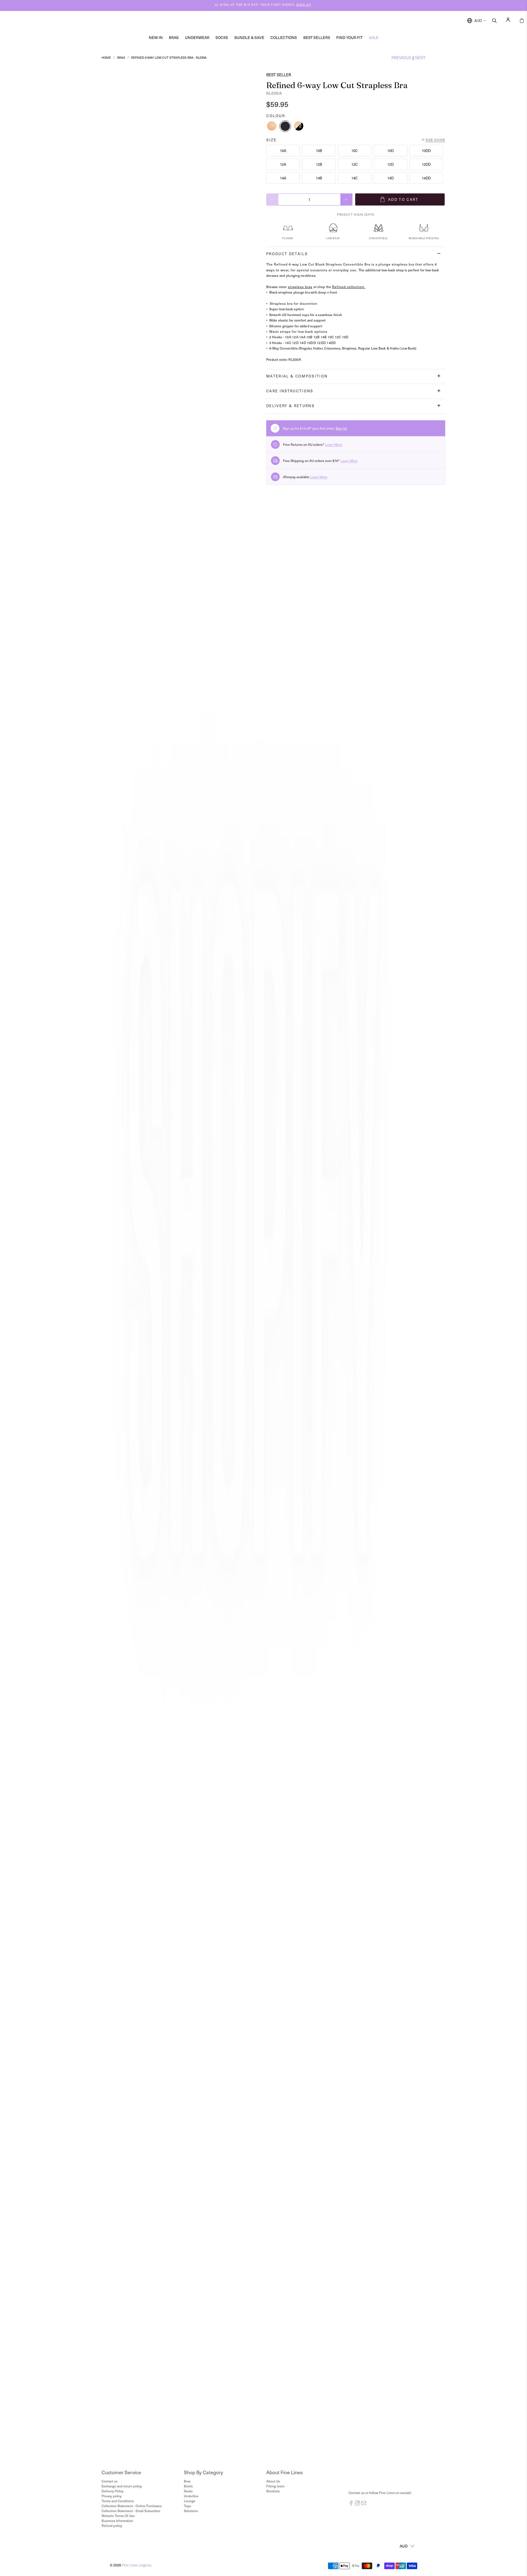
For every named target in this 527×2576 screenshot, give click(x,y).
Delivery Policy (113, 2491)
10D (390, 150)
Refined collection (348, 287)
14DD (426, 178)
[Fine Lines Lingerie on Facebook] (351, 2504)
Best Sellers (317, 37)
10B (319, 150)
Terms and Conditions (118, 2501)
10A (283, 150)
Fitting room (275, 2486)
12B (319, 164)
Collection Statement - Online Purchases (132, 2506)
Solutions (191, 2511)
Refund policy (112, 2526)
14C (354, 178)
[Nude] (272, 126)
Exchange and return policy (122, 2486)
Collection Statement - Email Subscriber (131, 2511)
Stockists (273, 2491)
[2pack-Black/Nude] (299, 126)
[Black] (285, 126)
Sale (374, 37)
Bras (174, 37)
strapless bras (300, 287)
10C (354, 150)
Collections (284, 37)
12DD (426, 164)
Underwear (197, 37)
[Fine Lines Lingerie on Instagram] (357, 2504)
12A (283, 164)
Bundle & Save (249, 37)
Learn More (334, 444)
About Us (273, 2481)
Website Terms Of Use (118, 2516)
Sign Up (341, 428)
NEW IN (156, 37)
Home (106, 57)
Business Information (117, 2521)
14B (319, 178)
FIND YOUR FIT (349, 37)
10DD (426, 150)
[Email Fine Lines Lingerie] (364, 2504)
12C (354, 164)
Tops (187, 2506)
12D (390, 164)
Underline (191, 2496)
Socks (222, 37)
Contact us (110, 2481)
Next (420, 58)
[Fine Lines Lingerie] (269, 21)
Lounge (190, 2501)
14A (283, 178)
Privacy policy (112, 2496)
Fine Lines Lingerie (136, 2565)
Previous (401, 58)
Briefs (188, 2486)
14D (390, 178)
